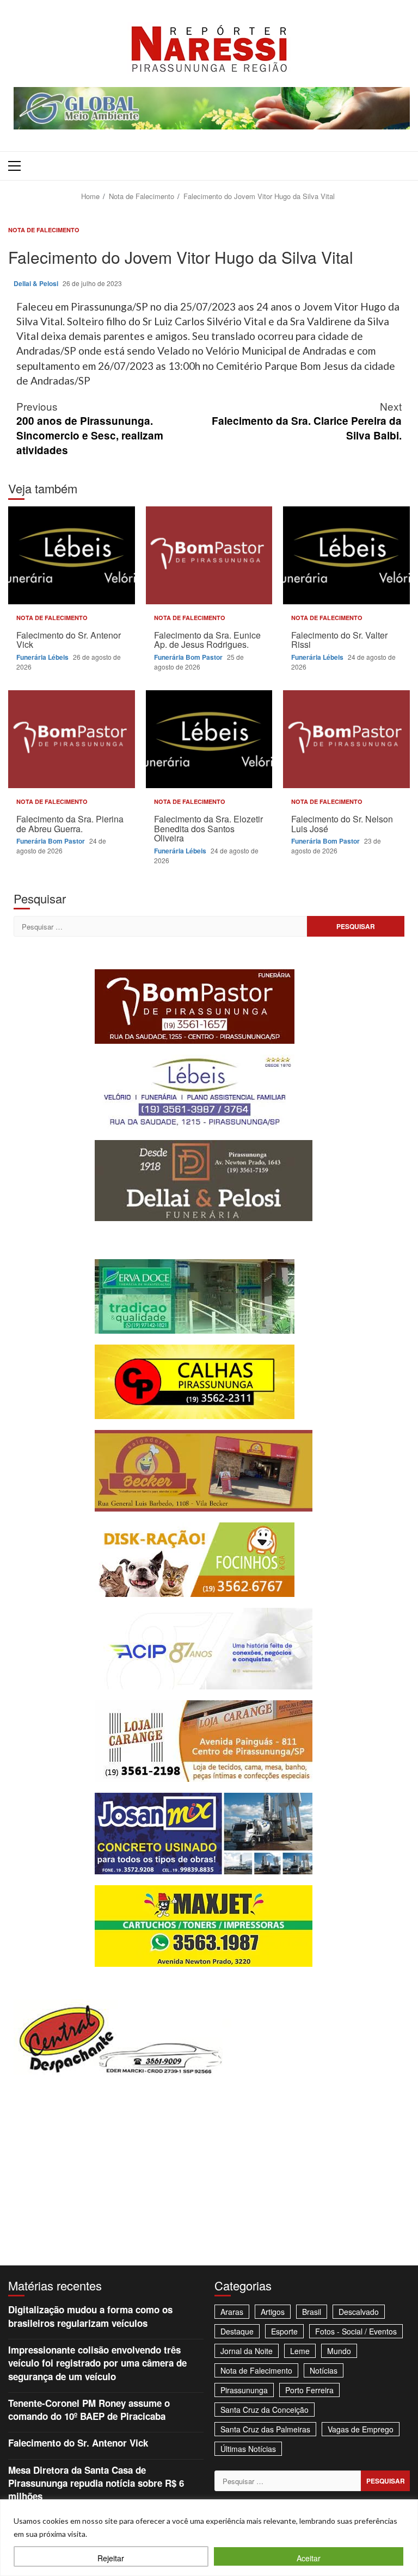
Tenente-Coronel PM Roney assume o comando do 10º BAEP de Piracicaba (89, 2410)
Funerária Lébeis (43, 657)
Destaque (237, 2331)
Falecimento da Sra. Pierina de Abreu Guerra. (72, 739)
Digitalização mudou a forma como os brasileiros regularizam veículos (90, 2316)
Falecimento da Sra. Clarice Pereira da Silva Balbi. (307, 421)
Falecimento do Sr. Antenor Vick (72, 555)
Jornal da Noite (247, 2351)
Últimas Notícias (248, 2449)
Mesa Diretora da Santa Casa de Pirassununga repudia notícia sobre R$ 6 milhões (96, 2483)
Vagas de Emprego (361, 2429)
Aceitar (309, 2558)
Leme (300, 2351)
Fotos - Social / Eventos (356, 2331)
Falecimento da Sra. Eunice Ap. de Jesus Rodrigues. (209, 555)
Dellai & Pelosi (37, 283)
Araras (232, 2312)
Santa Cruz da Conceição (265, 2410)
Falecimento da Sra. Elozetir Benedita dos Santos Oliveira (209, 739)
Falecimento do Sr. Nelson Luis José (346, 739)
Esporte (284, 2331)
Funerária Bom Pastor (189, 657)
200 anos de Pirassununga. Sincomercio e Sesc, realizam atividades (90, 428)
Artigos (273, 2312)
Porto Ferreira (309, 2390)
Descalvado (359, 2312)
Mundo (339, 2351)
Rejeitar (111, 2558)
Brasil (312, 2312)
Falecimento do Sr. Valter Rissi (346, 555)
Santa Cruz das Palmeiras (265, 2429)
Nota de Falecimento (44, 230)
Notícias (324, 2370)
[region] (209, 2538)
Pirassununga (244, 2390)
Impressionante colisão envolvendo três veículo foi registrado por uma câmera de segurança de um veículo (97, 2363)
